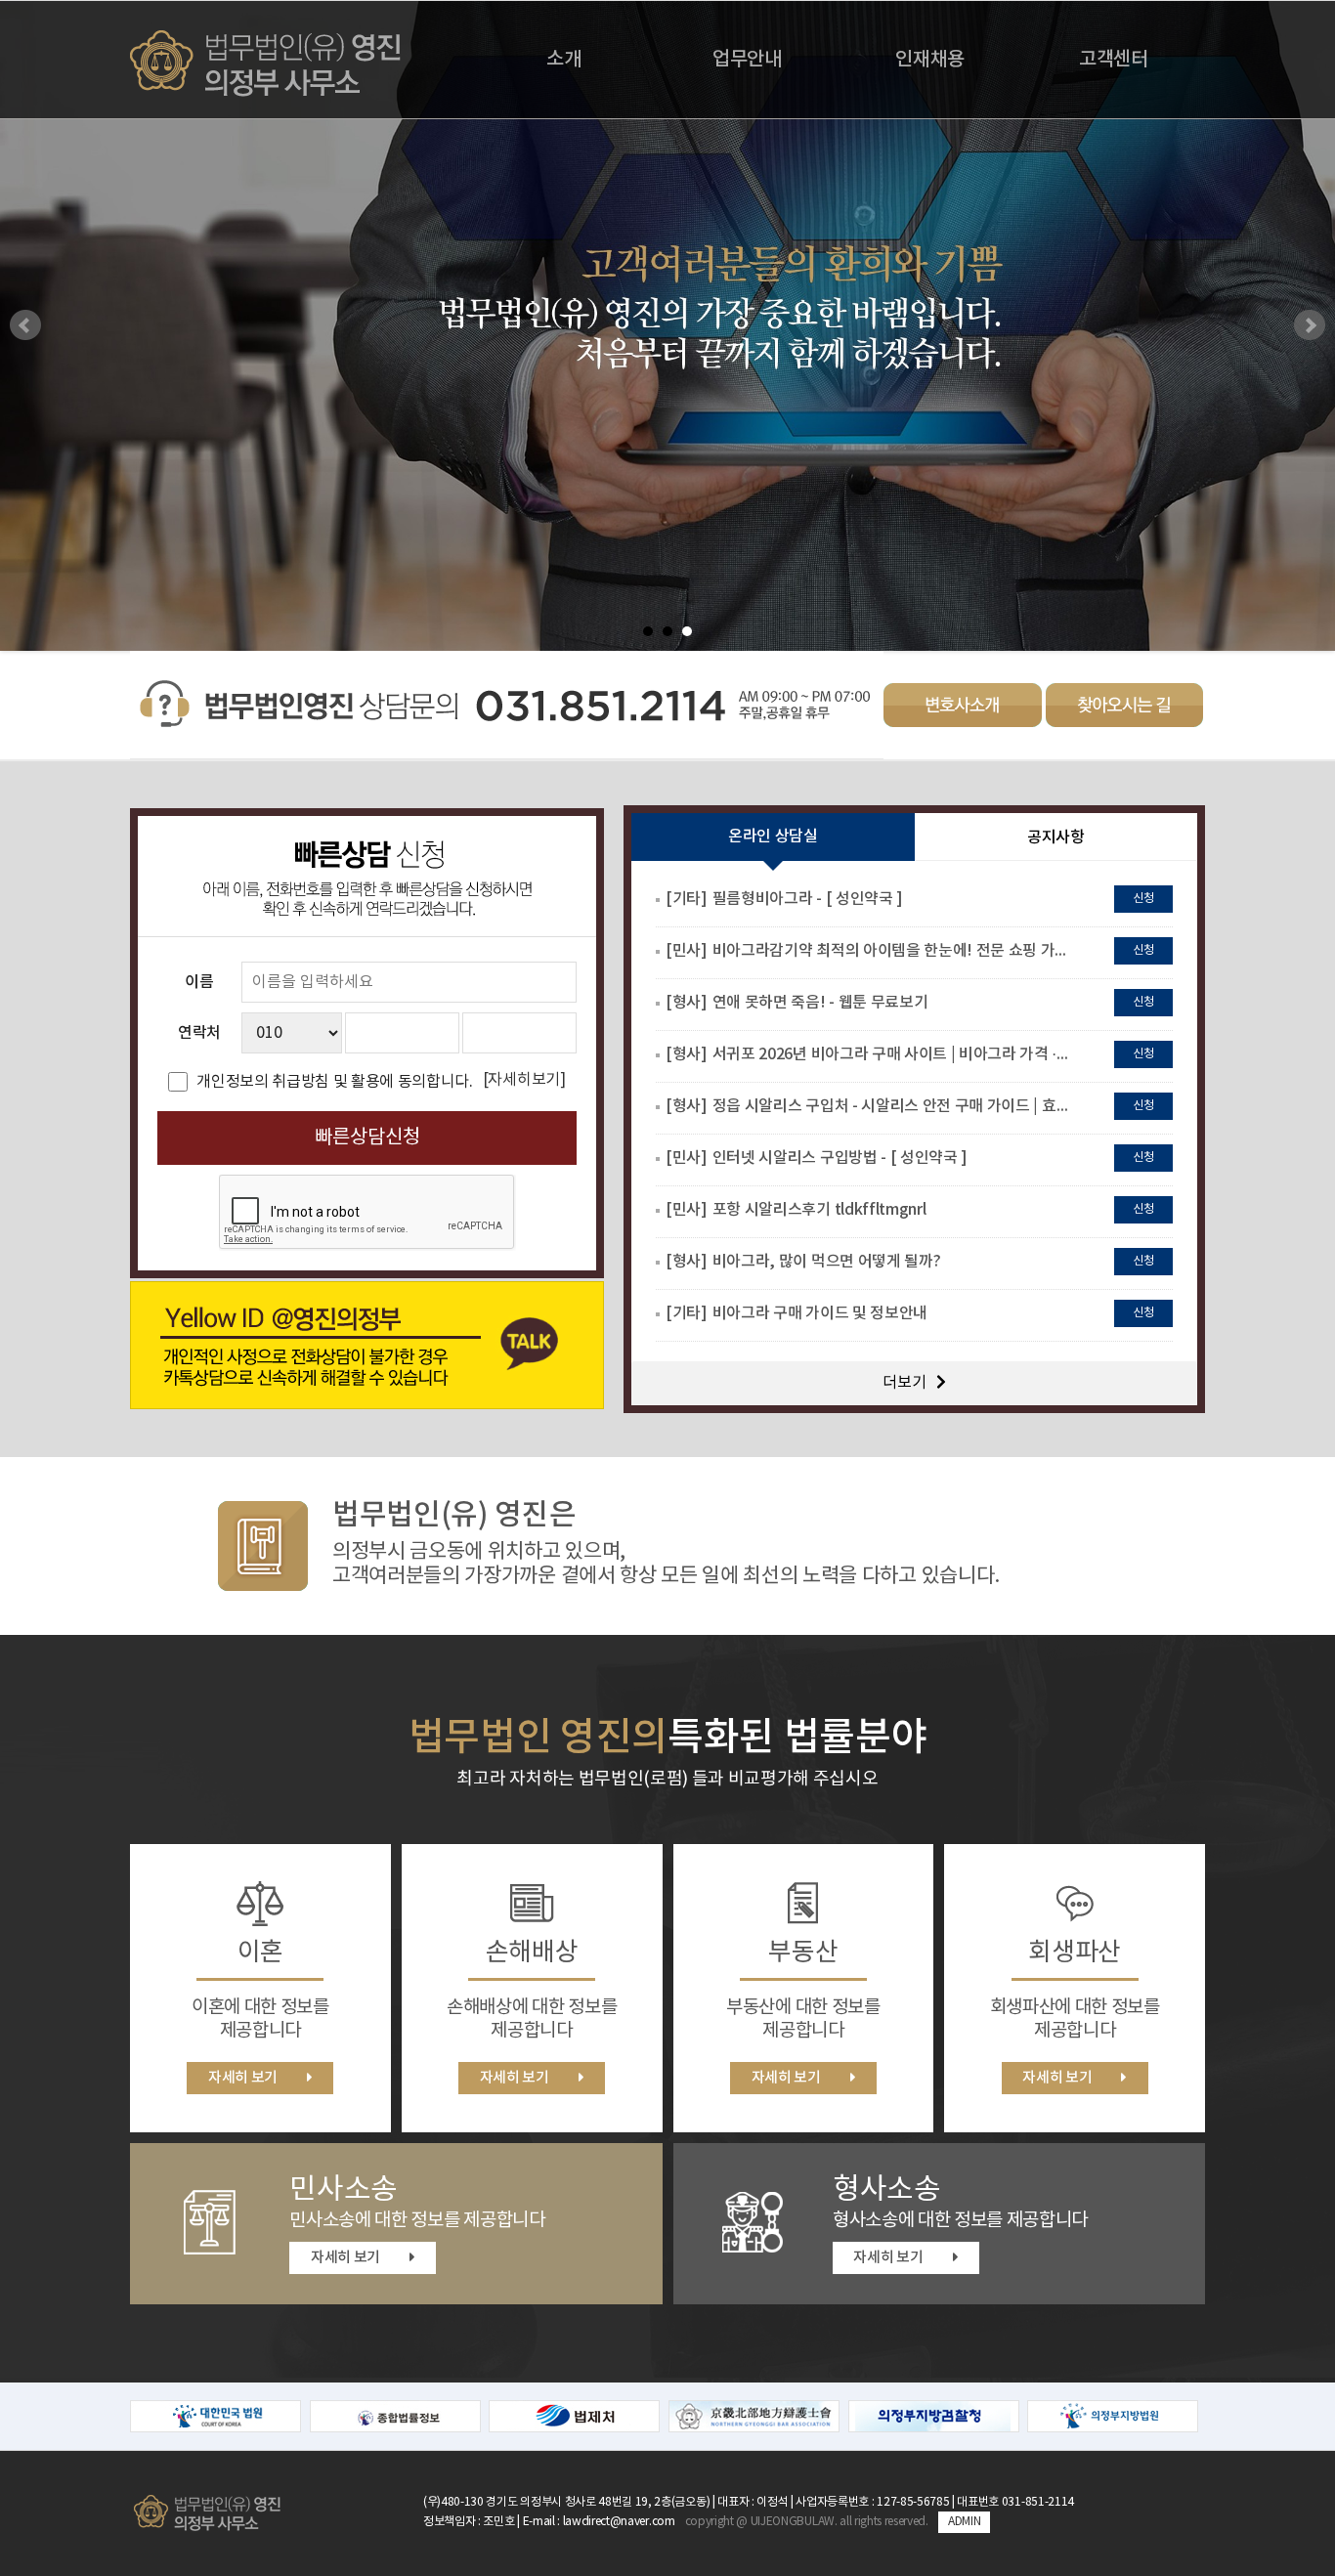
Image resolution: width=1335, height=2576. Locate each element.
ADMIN (964, 2522)
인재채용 (930, 60)
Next (1310, 325)
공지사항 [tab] (1056, 837)
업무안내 (747, 60)
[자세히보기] (524, 1080)
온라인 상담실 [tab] (773, 837)
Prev (25, 325)
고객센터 (1114, 60)
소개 (563, 60)
